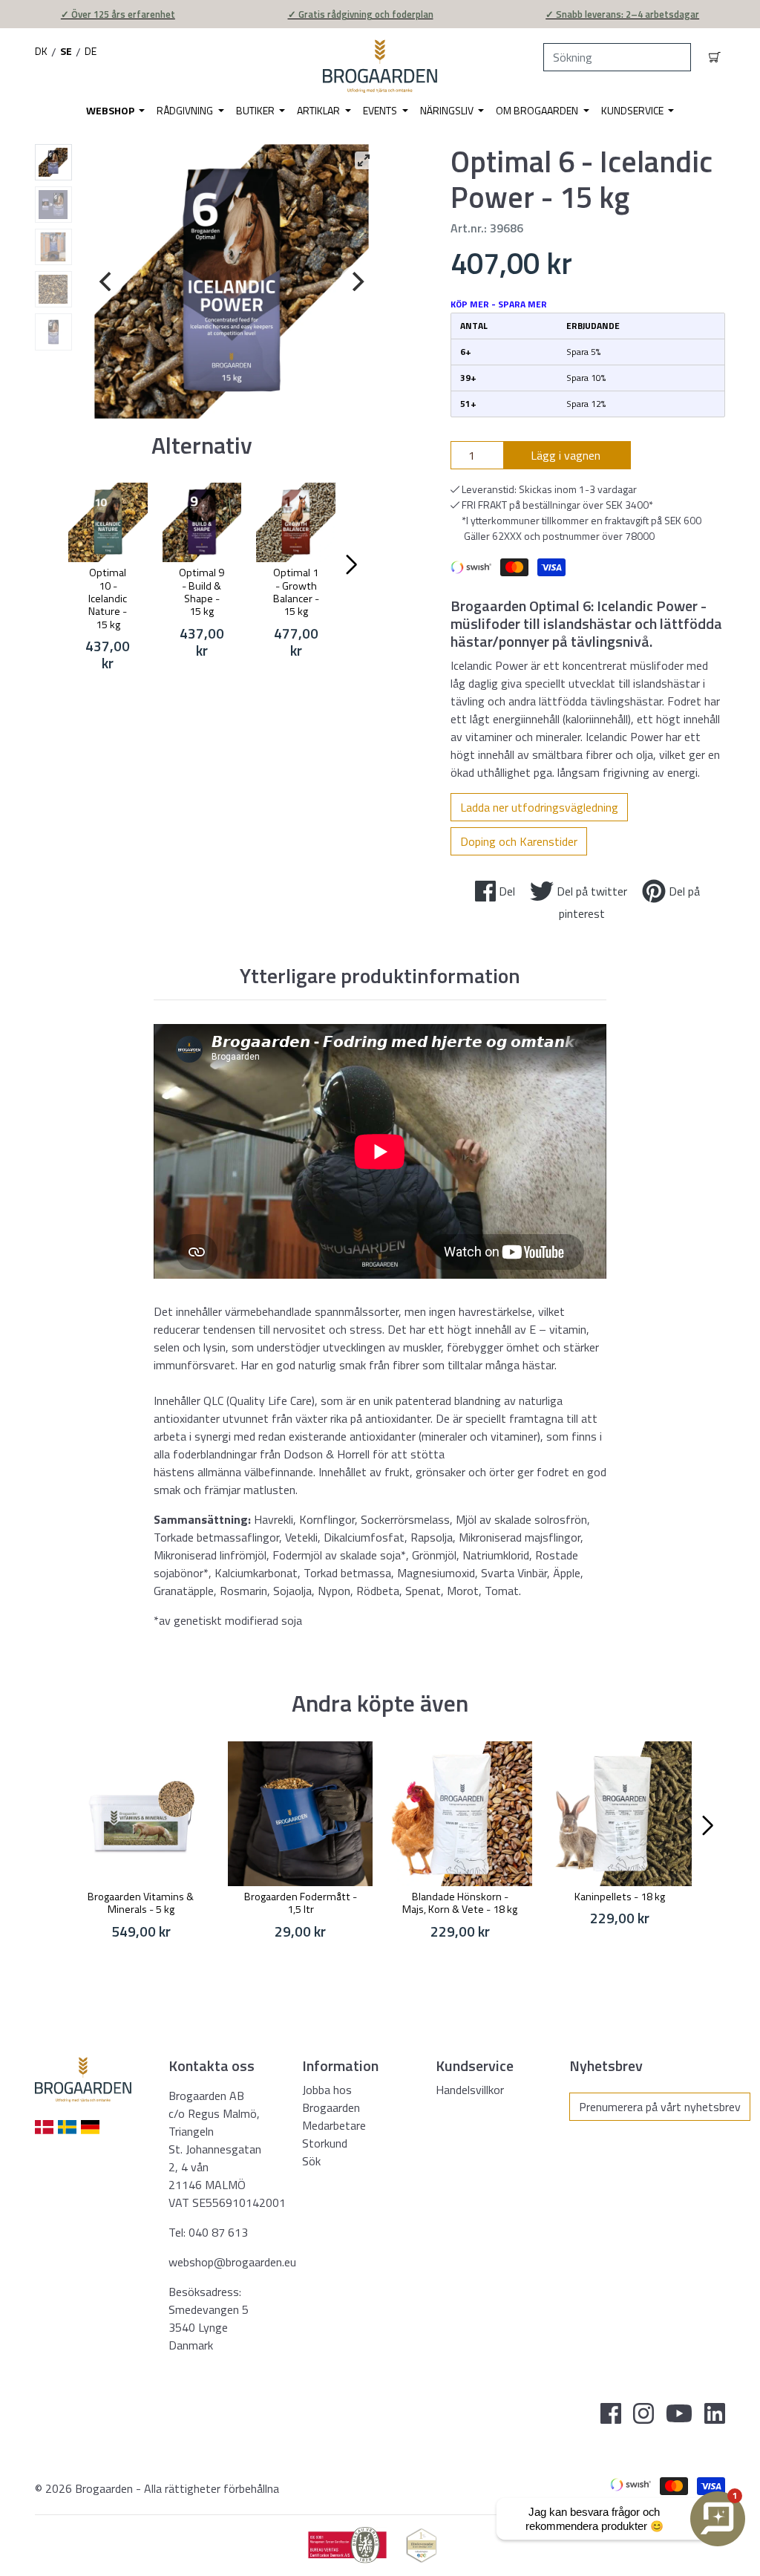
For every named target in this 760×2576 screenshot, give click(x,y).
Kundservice (633, 110)
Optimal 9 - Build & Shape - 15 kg (202, 592)
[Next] (356, 281)
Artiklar (320, 110)
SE (66, 51)
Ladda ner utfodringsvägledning (539, 807)
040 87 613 (218, 2232)
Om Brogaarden (538, 110)
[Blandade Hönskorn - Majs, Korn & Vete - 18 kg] (460, 1814)
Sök (311, 2161)
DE (91, 51)
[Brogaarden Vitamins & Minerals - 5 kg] (141, 1814)
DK (41, 51)
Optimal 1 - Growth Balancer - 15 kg (296, 592)
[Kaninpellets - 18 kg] (619, 1814)
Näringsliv (448, 110)
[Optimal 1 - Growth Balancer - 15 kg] (296, 522)
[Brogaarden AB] (380, 66)
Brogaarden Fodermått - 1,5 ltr (301, 1903)
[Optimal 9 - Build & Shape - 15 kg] (202, 522)
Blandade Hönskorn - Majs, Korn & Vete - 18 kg (460, 1903)
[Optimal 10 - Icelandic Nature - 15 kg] (108, 522)
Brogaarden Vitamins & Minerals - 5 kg (141, 1903)
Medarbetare (334, 2125)
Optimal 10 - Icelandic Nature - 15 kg (108, 598)
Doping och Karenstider (519, 841)
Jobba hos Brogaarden (331, 2099)
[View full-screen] (364, 160)
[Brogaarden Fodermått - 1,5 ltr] (300, 1814)
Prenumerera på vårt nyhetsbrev (660, 2107)
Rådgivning (186, 110)
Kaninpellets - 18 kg (620, 1897)
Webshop (111, 110)
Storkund (325, 2143)
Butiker (256, 110)
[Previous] (107, 281)
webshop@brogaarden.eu (232, 2262)
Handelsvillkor (470, 2090)
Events (381, 110)
